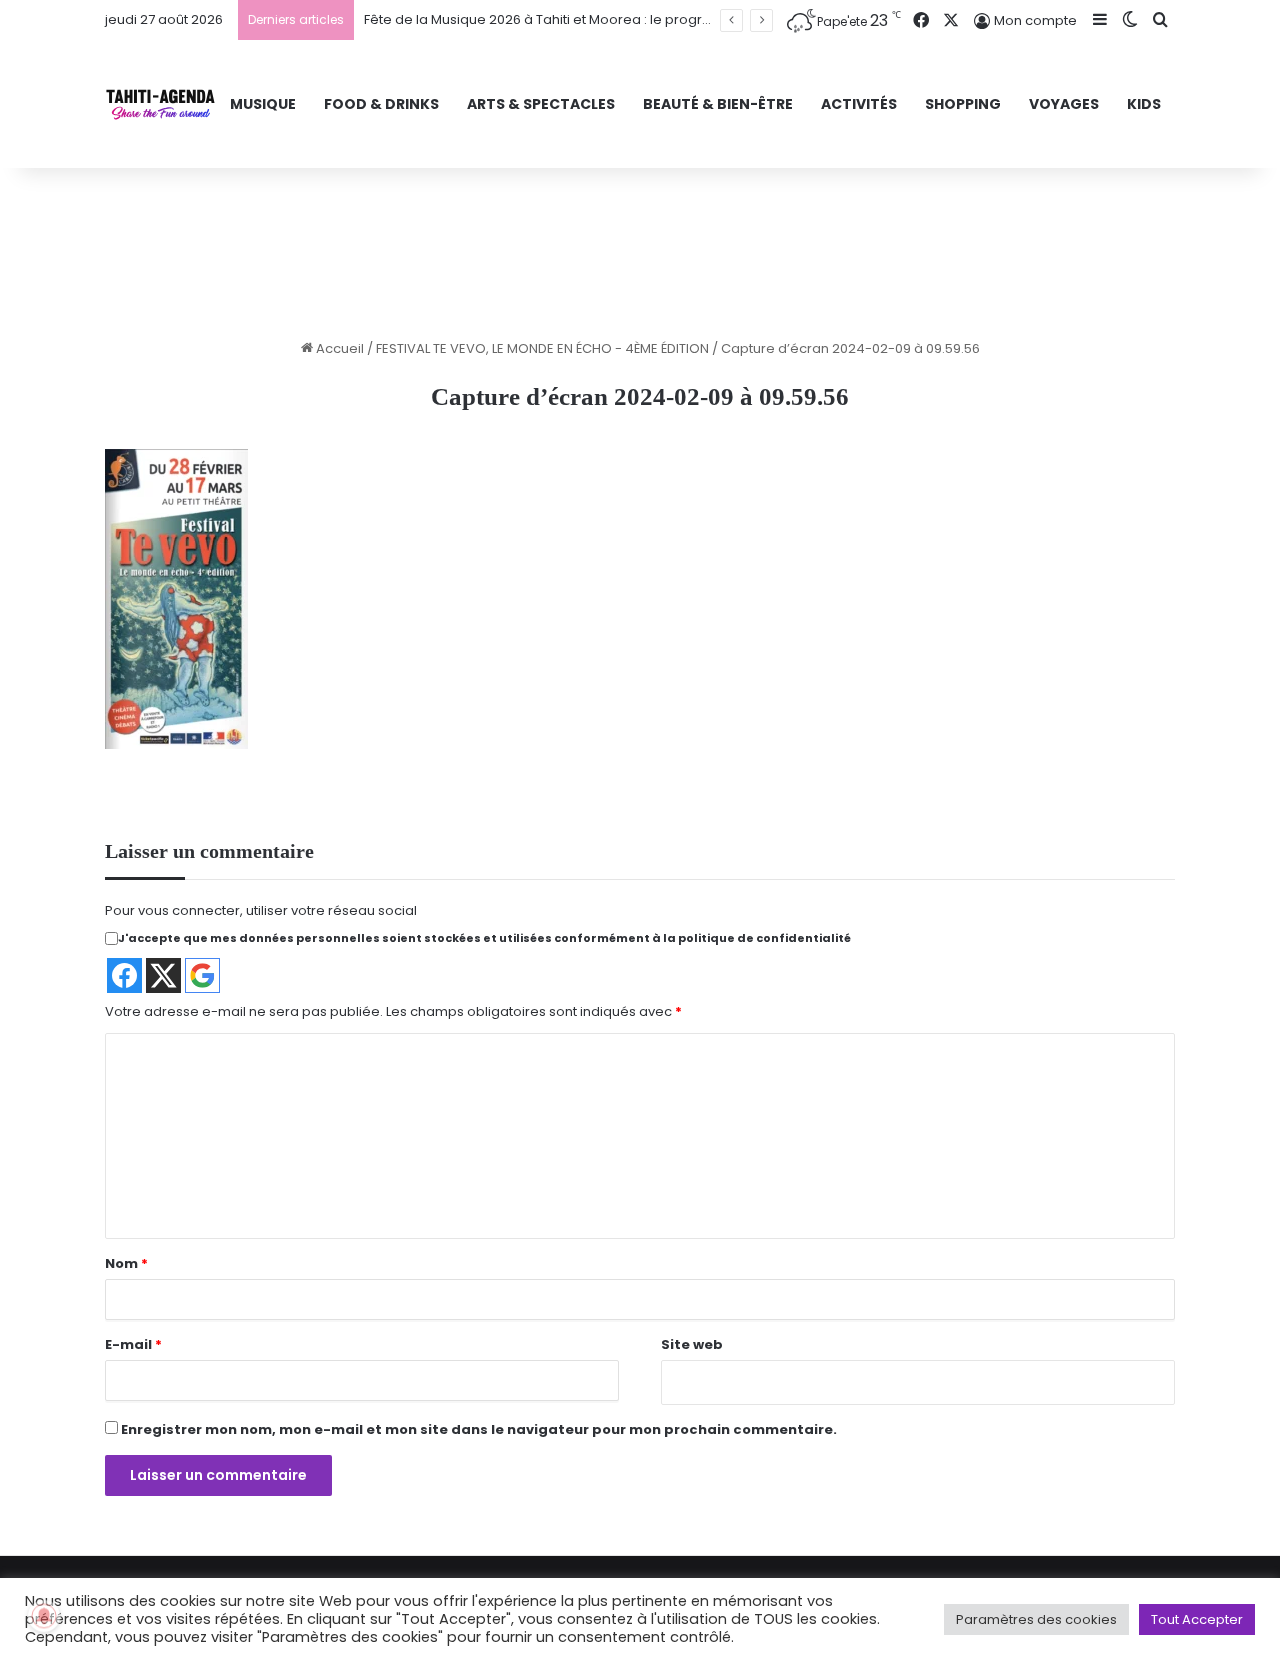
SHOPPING (963, 104)
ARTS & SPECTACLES (541, 104)
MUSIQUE (263, 104)
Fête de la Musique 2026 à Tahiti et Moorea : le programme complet (584, 19)
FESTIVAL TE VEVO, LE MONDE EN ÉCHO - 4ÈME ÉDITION (542, 348)
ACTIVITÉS (859, 104)
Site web (692, 1344)
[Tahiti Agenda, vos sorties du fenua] (160, 104)
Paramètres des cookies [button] (1036, 1619)
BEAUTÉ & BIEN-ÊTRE (718, 104)
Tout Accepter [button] (1197, 1619)
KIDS (1144, 104)
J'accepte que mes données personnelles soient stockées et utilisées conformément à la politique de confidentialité (484, 938)
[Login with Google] (202, 975)
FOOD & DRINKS (381, 104)
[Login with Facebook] (124, 975)
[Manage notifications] (44, 1616)
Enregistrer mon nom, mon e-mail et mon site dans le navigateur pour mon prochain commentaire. (479, 1429)
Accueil (338, 348)
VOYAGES (1064, 104)
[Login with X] (163, 975)
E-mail (133, 1344)
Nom (126, 1263)
